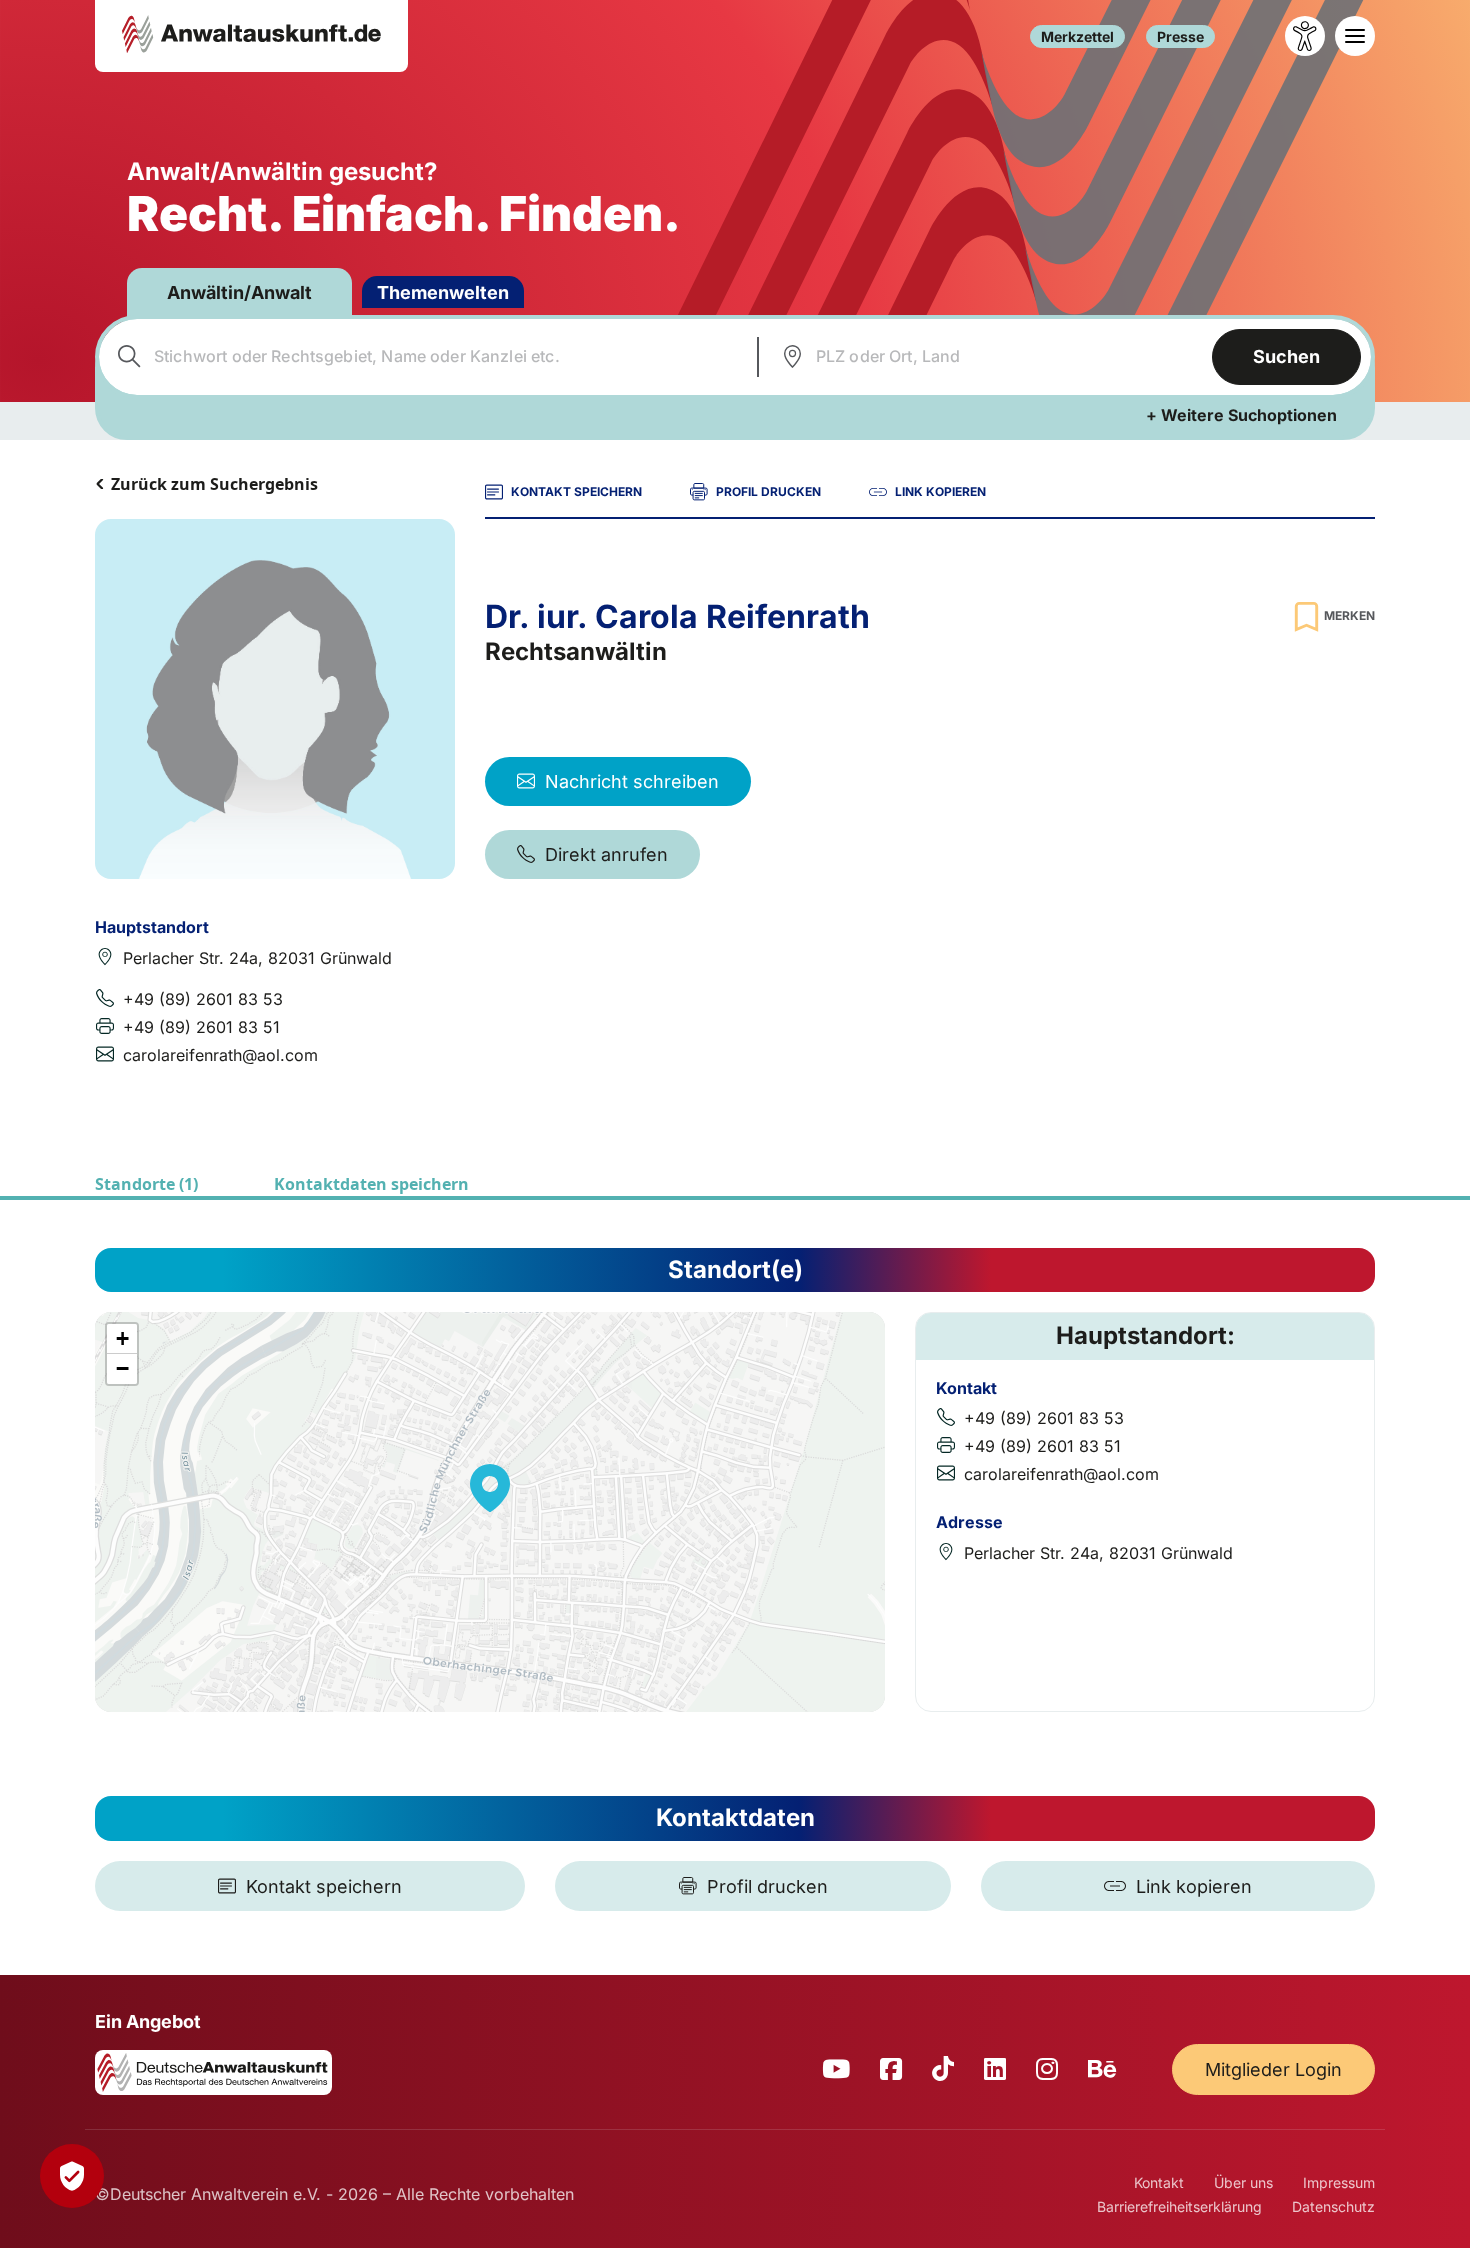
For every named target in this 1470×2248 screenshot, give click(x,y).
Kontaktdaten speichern (371, 1184)
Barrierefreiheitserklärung (1179, 2206)
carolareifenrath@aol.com (220, 1055)
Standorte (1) (146, 1184)
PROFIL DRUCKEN (768, 491)
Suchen (1286, 356)
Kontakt (1159, 2182)
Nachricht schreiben (632, 781)
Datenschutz (1333, 2206)
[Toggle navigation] (1355, 36)
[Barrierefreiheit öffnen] (1305, 36)
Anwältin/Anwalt (239, 292)
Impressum (1339, 2182)
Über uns (1243, 2182)
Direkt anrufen (606, 854)
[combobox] (425, 357)
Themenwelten (443, 292)
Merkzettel (1077, 36)
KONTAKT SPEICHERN (576, 491)
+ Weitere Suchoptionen (1241, 415)
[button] (490, 1488)
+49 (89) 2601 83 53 (203, 999)
